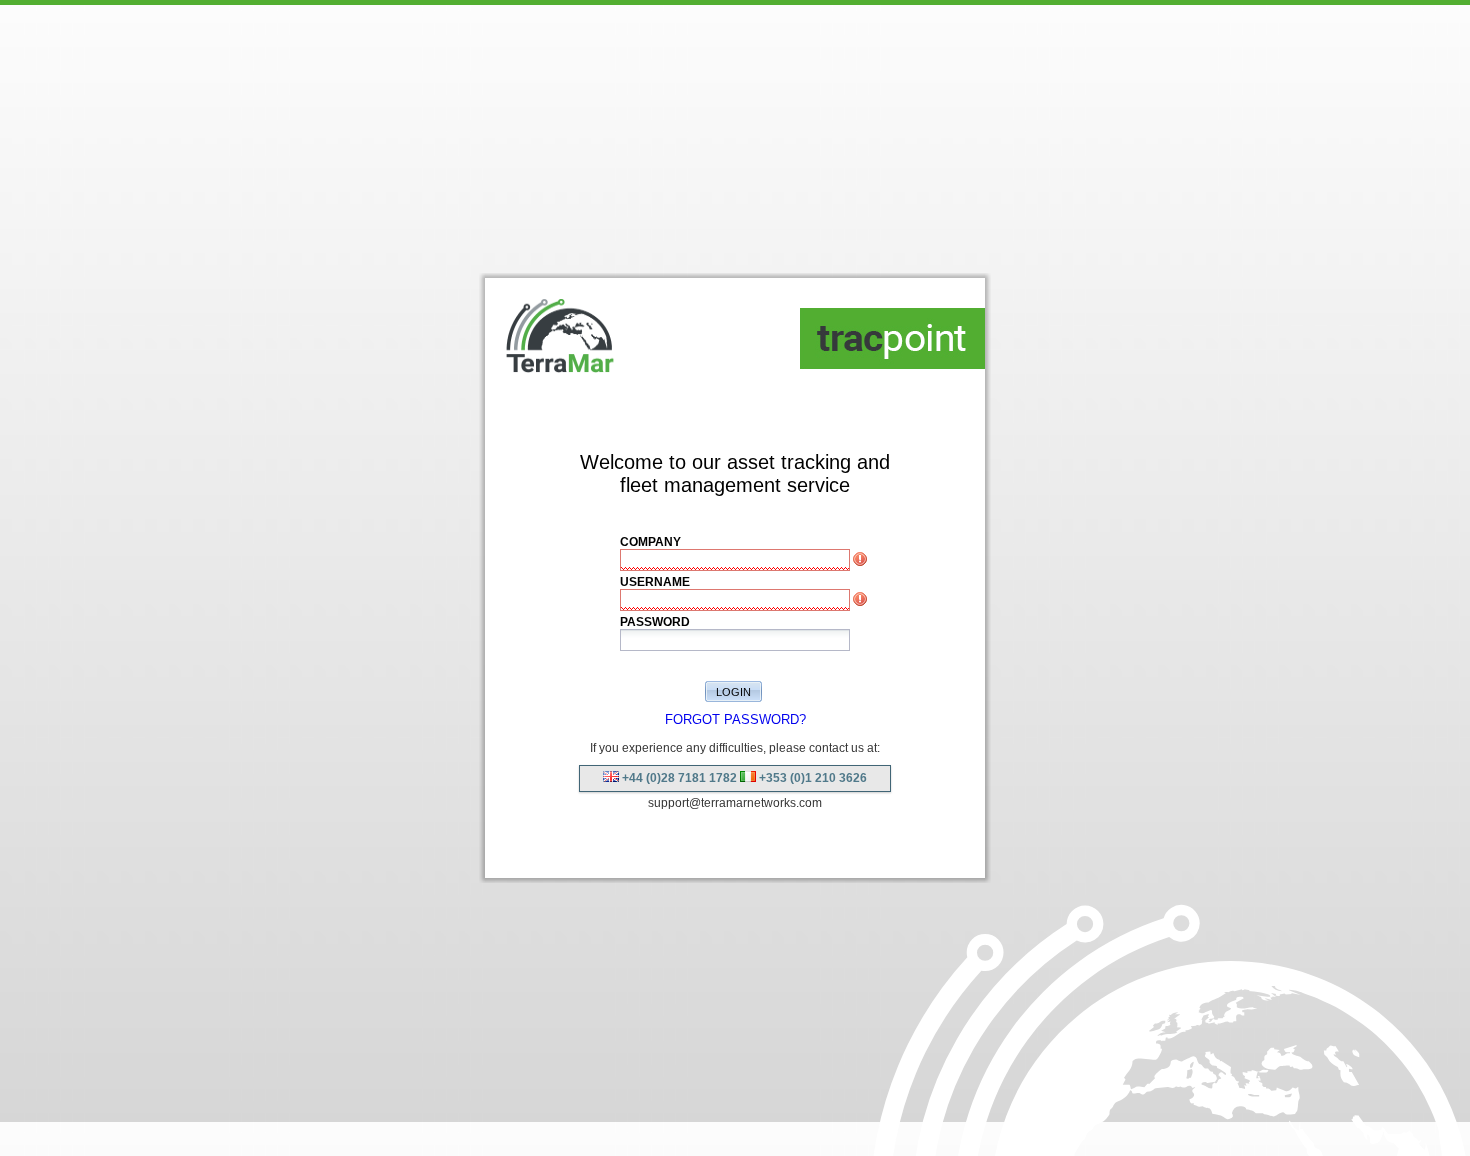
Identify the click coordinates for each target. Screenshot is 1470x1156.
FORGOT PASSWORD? (735, 719)
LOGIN (733, 692)
